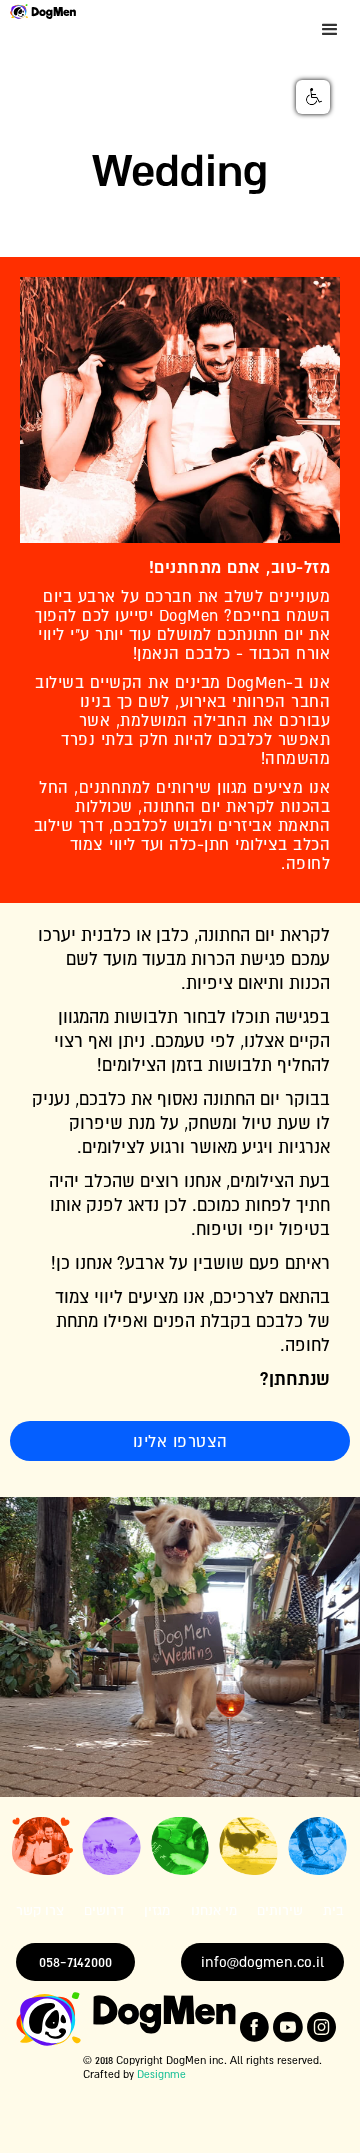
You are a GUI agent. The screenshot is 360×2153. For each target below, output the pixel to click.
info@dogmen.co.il (262, 1961)
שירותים (280, 1910)
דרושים (104, 1910)
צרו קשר (40, 1910)
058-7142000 (75, 1961)
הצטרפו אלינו (180, 1441)
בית (333, 1910)
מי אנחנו (214, 1910)
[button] (330, 30)
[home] (38, 10)
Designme (161, 2074)
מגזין (157, 1910)
